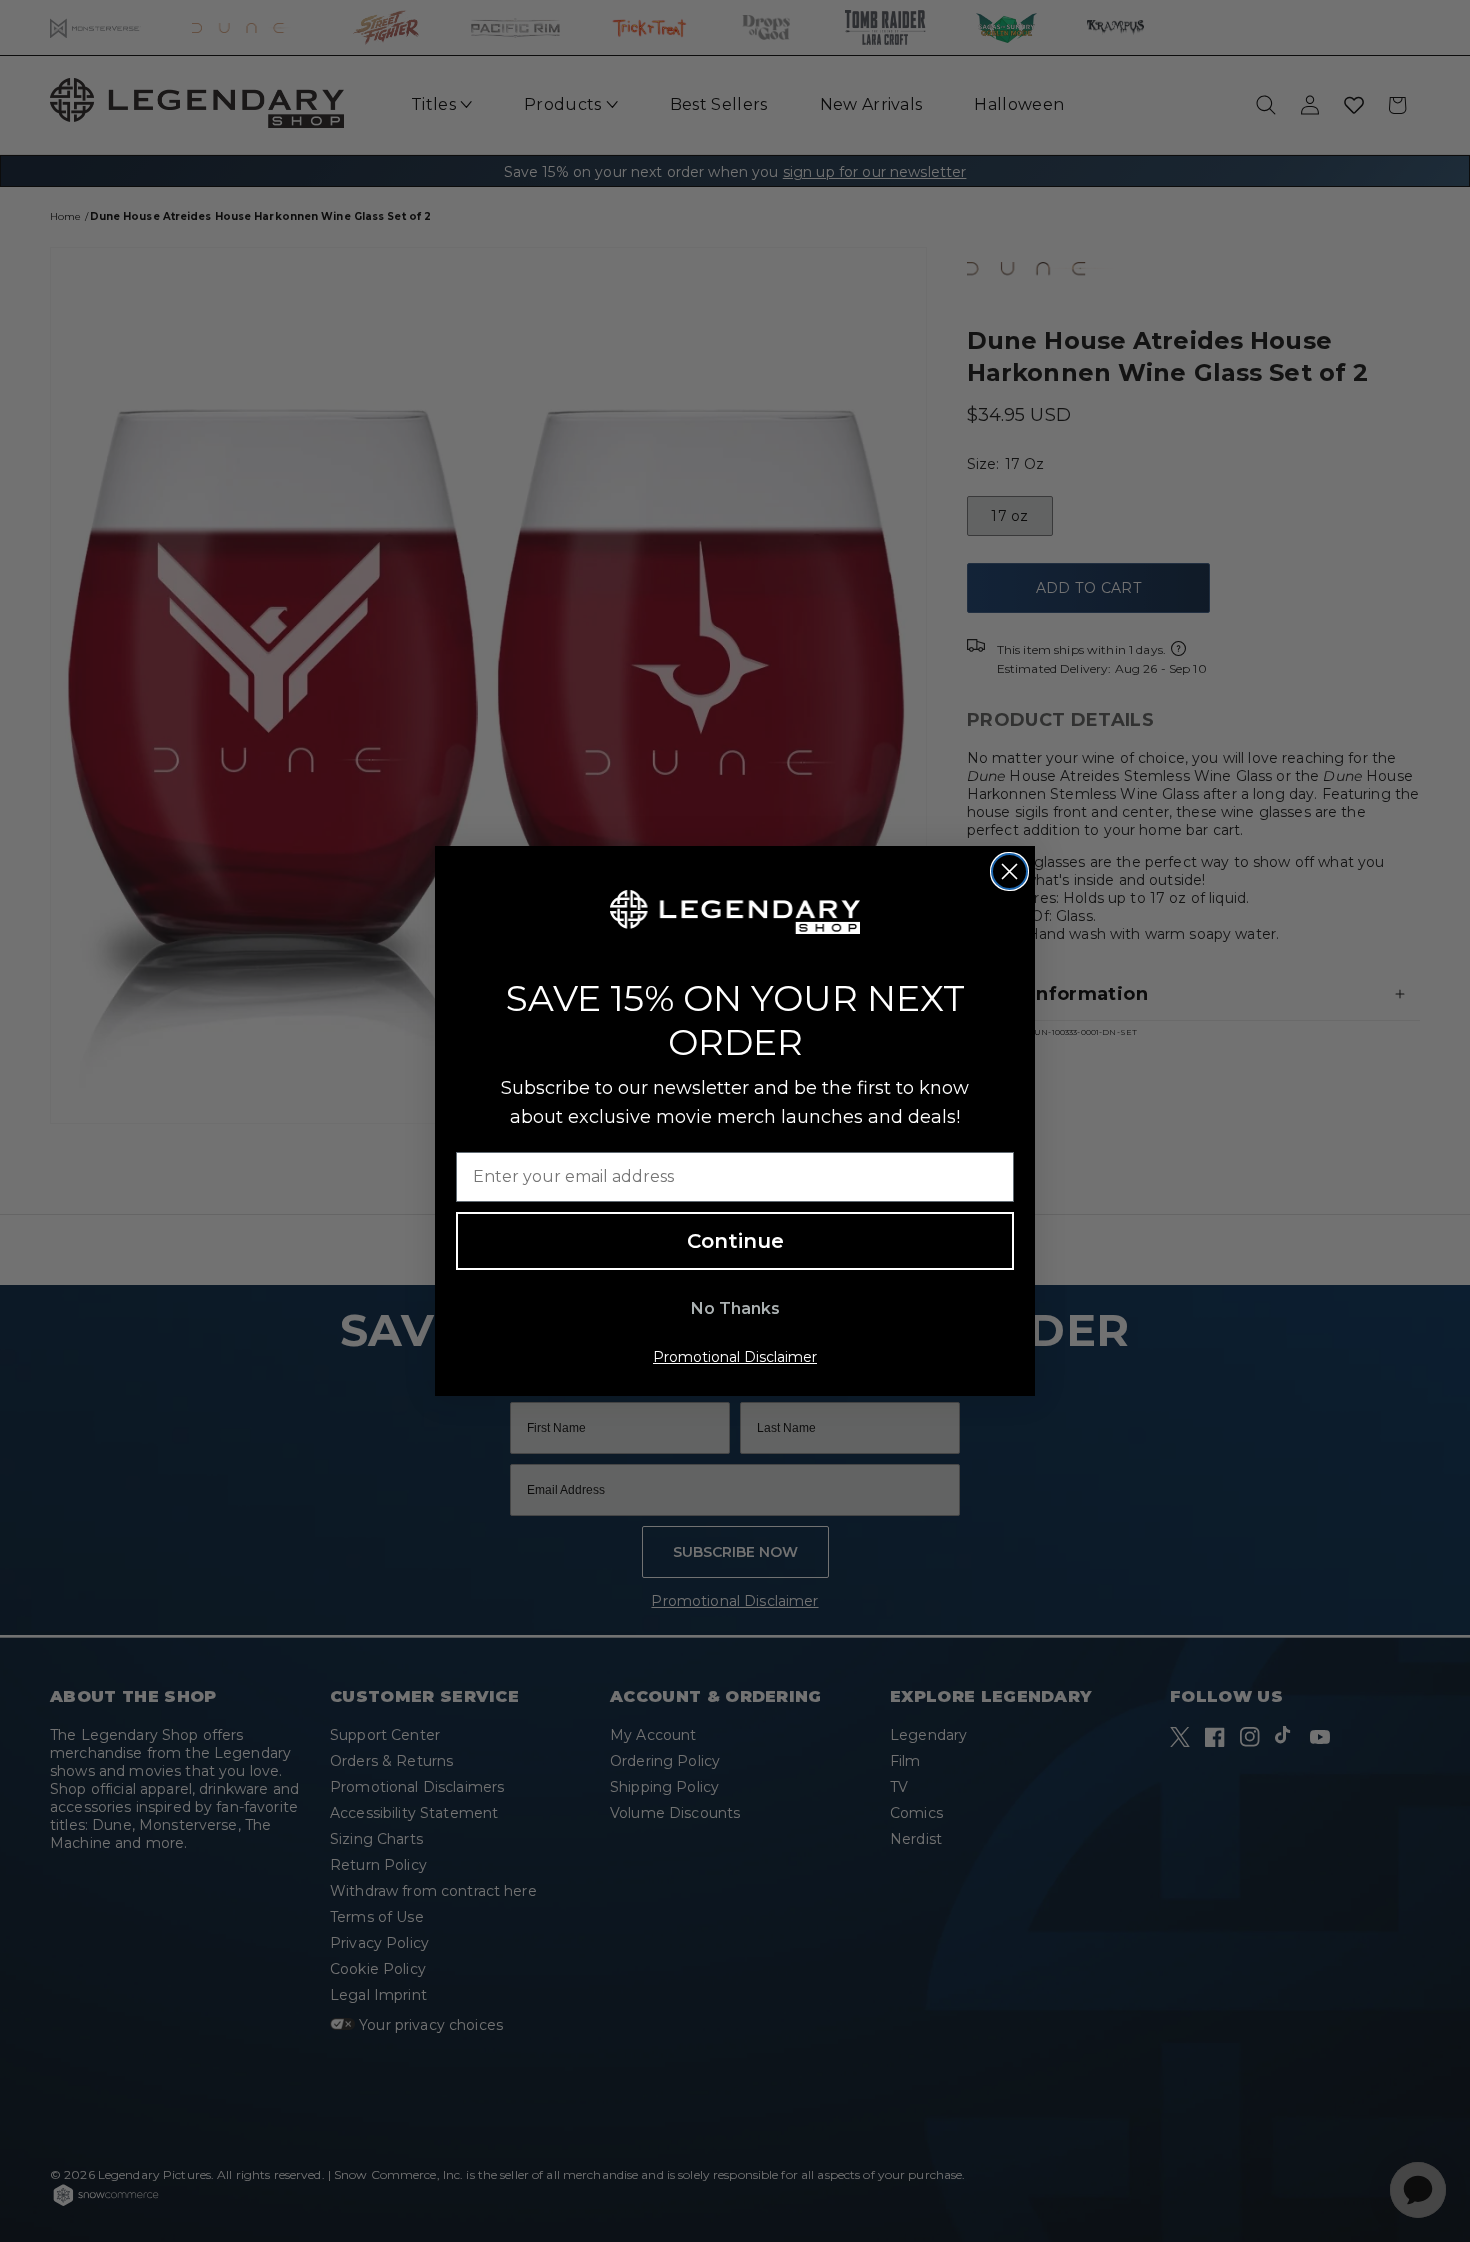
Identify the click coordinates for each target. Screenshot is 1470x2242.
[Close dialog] (1009, 871)
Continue (735, 1241)
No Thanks (735, 1308)
